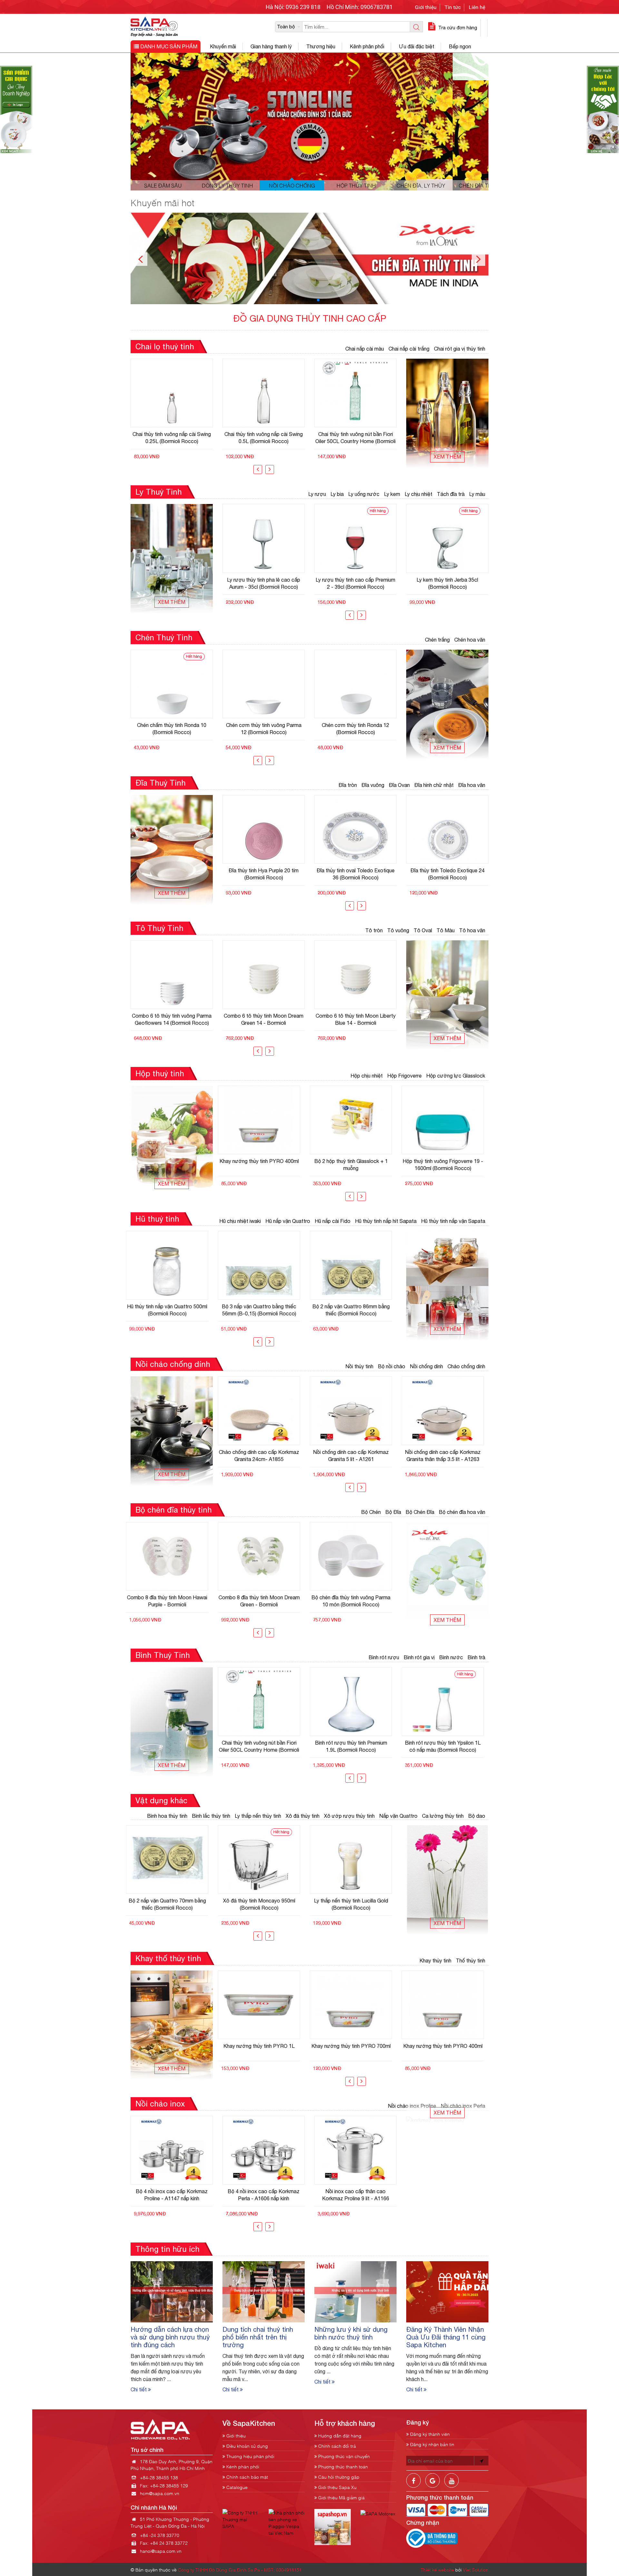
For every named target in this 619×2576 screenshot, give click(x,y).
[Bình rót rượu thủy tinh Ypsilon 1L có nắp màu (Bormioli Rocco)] (264, 1702)
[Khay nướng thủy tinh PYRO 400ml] (264, 2005)
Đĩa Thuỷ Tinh (161, 783)
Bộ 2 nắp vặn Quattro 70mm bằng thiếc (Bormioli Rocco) (264, 1310)
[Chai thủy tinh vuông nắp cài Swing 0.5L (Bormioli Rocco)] (172, 393)
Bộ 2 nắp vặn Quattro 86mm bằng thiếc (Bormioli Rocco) (172, 1310)
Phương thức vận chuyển (343, 2456)
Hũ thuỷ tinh (157, 1219)
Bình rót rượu (384, 1657)
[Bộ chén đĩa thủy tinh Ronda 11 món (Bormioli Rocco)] (264, 1556)
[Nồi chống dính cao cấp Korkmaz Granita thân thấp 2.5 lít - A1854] (355, 1411)
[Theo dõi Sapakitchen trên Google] (432, 2485)
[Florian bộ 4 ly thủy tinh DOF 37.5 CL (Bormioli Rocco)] (447, 538)
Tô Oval (423, 930)
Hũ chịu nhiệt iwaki (240, 1221)
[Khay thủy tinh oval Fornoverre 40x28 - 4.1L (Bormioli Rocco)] (447, 2005)
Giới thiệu (426, 7)
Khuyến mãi (223, 46)
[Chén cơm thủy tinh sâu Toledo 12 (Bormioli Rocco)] (355, 684)
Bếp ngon (460, 46)
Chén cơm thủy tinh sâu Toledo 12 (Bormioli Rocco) (355, 729)
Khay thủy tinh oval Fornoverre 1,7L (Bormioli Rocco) (355, 2049)
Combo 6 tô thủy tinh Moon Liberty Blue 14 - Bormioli (264, 1019)
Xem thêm (447, 457)
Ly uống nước (364, 494)
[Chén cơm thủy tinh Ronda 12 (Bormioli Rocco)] (264, 684)
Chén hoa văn (470, 640)
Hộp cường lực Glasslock (456, 1076)
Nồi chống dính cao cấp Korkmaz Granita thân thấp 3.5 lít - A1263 (264, 1456)
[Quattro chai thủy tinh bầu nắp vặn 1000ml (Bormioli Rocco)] (355, 393)
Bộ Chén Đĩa (420, 1512)
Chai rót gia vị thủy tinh (460, 349)
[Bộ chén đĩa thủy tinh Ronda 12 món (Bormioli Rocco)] (355, 1556)
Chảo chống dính (466, 1366)
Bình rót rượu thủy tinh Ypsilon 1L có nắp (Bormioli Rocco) (447, 1746)
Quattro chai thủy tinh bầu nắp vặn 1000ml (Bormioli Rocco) (355, 438)
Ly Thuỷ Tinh (159, 492)
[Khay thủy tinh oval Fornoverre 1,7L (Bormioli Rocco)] (355, 2005)
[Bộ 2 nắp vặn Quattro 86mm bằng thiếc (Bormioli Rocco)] (172, 1265)
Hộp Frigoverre (404, 1076)
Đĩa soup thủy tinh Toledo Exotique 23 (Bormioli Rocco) (447, 874)
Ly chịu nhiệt (418, 494)
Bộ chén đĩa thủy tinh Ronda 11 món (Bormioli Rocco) (264, 1601)
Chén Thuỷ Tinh (164, 637)
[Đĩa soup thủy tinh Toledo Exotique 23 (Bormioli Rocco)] (447, 829)
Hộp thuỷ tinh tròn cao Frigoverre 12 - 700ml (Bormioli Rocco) (447, 1165)
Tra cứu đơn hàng (457, 28)
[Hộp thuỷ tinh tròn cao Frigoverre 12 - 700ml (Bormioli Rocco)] (447, 1120)
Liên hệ (477, 7)
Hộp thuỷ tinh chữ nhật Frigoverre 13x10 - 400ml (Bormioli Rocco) (355, 1165)
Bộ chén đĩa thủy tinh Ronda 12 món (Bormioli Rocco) (355, 1601)
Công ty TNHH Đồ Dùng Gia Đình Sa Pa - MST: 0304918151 (240, 2569)
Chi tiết (139, 2389)
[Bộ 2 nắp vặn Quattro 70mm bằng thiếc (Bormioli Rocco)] (264, 1265)
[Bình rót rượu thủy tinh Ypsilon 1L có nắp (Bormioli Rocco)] (447, 1702)
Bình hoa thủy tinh (167, 1816)
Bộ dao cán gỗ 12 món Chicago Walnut (355, 1904)
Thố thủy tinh (471, 1961)
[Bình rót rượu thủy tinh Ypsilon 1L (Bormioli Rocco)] (355, 1702)
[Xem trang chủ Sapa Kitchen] (154, 26)
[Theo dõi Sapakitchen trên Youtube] (452, 2485)
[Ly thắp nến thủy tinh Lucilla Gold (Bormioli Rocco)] (172, 1859)
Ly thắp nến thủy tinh (258, 1816)
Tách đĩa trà (451, 494)
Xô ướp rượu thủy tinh (349, 1816)
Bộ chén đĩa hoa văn (462, 1512)
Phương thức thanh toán (342, 2466)
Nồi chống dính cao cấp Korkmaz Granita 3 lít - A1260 (447, 1456)
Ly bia (337, 494)
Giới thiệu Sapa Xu (337, 2487)
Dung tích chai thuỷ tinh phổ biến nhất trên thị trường (258, 2337)
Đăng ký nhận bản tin (432, 2444)
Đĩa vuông (373, 785)
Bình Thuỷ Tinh (163, 1655)
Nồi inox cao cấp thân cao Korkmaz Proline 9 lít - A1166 (172, 2195)
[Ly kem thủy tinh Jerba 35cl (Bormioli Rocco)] (355, 538)
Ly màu (477, 494)
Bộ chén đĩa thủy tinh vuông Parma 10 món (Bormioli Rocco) (172, 1601)
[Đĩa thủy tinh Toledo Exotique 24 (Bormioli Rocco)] (355, 829)
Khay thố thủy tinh (168, 1958)
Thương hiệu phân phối (250, 2456)
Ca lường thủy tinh (443, 1816)
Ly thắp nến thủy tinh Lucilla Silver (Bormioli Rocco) (264, 1904)
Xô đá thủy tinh (303, 1816)
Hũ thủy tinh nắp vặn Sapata (453, 1221)
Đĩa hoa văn (472, 785)
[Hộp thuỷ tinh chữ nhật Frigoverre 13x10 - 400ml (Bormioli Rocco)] (355, 1120)
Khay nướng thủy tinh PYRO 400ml (264, 2046)
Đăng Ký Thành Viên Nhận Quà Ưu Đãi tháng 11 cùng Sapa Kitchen (446, 2337)
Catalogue (236, 2487)
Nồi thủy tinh (359, 1366)
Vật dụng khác (161, 1800)
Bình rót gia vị (419, 1657)
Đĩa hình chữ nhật (434, 785)
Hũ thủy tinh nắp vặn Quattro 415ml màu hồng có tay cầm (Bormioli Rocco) (355, 1310)
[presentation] (258, 470)
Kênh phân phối (367, 46)
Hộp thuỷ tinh (160, 1073)
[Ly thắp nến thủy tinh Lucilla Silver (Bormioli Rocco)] (264, 1859)
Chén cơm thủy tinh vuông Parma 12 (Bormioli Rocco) (172, 729)
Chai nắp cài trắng (409, 349)
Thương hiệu (321, 46)
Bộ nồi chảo (392, 1366)
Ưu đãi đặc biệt (417, 46)
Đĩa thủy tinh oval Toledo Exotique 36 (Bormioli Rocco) (264, 874)
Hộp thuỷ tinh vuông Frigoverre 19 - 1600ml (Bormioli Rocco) (264, 1165)
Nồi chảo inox (160, 2104)
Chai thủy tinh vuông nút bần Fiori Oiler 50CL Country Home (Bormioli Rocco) (264, 438)
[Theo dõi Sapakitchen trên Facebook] (413, 2485)
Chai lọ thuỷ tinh (165, 346)
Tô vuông (398, 930)
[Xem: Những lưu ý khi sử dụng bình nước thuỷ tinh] (355, 2291)
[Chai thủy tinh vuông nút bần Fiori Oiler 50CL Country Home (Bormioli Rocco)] (264, 393)
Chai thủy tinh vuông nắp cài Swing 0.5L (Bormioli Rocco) (172, 438)
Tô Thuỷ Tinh (159, 928)
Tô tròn (374, 930)
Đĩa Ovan (399, 785)
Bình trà (476, 1657)
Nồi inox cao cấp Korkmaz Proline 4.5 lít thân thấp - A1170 (356, 2195)
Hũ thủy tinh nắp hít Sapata (386, 1221)
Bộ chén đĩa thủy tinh (174, 1510)
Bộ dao (477, 1816)
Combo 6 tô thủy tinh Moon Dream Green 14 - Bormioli (172, 1019)
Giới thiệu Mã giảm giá (341, 2497)
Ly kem (392, 494)
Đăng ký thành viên (429, 2434)
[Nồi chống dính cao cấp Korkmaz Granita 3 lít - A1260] (447, 1411)
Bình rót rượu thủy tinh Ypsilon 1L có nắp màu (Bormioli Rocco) (264, 1746)
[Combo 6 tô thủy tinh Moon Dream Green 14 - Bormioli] (172, 975)
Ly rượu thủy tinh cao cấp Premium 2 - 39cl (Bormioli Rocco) (264, 583)
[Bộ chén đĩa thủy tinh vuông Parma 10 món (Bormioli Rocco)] (172, 1556)
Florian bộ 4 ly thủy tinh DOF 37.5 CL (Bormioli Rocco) (447, 583)
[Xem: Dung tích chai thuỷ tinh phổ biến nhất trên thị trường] (264, 2291)
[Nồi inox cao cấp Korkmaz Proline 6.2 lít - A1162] (264, 2150)
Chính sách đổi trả (336, 2446)
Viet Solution (476, 2569)
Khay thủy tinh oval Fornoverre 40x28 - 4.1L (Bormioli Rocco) (447, 2049)
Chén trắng (437, 640)
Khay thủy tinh (435, 1961)
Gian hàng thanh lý (271, 46)
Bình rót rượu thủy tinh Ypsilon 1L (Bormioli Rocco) (355, 1746)
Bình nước (451, 1657)
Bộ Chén (371, 1512)
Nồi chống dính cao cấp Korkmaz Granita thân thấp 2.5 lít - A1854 (355, 1456)
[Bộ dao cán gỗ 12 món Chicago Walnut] (355, 1859)
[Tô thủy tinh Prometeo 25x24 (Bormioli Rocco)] (355, 975)
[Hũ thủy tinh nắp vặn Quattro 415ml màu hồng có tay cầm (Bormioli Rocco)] (355, 1265)
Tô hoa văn (472, 930)
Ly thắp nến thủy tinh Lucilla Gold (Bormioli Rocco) (172, 1904)
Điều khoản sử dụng (246, 2446)
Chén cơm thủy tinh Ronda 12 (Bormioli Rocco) (264, 729)
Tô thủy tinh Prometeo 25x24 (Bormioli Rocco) (355, 1019)
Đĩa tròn (348, 785)
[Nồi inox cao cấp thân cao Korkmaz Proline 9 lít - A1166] (172, 2150)
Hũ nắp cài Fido (333, 1221)
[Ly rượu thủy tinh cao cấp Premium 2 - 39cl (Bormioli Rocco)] (264, 538)
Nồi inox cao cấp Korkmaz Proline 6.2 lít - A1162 (264, 2195)
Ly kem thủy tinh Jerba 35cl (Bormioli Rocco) (355, 583)
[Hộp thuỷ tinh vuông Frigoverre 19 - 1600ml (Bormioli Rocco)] (264, 1120)
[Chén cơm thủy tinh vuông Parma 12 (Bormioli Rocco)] (172, 684)
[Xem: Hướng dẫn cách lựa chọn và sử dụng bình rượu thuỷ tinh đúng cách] (172, 2291)
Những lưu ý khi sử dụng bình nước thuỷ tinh (351, 2333)
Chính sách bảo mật (246, 2477)
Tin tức (453, 7)
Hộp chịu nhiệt (367, 1076)
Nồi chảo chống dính (173, 1364)
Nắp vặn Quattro (398, 1816)
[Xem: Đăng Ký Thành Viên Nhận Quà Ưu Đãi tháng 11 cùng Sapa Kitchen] (447, 2291)
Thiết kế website (437, 2569)
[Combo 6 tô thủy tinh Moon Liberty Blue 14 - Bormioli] (264, 975)
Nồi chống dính (426, 1366)
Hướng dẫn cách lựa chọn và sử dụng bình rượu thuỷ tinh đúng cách (170, 2337)
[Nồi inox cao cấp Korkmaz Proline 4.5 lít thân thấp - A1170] (355, 2150)
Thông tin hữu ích (167, 2249)
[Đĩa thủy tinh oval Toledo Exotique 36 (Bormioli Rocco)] (264, 829)
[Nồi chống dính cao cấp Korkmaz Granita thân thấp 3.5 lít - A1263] (264, 1411)
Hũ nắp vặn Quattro (288, 1221)
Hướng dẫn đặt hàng (339, 2435)
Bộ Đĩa (393, 1512)
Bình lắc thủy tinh (211, 1816)
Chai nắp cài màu (365, 349)
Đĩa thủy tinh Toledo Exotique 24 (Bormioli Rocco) (356, 874)
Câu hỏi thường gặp (338, 2477)
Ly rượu (317, 494)
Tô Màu (446, 930)
